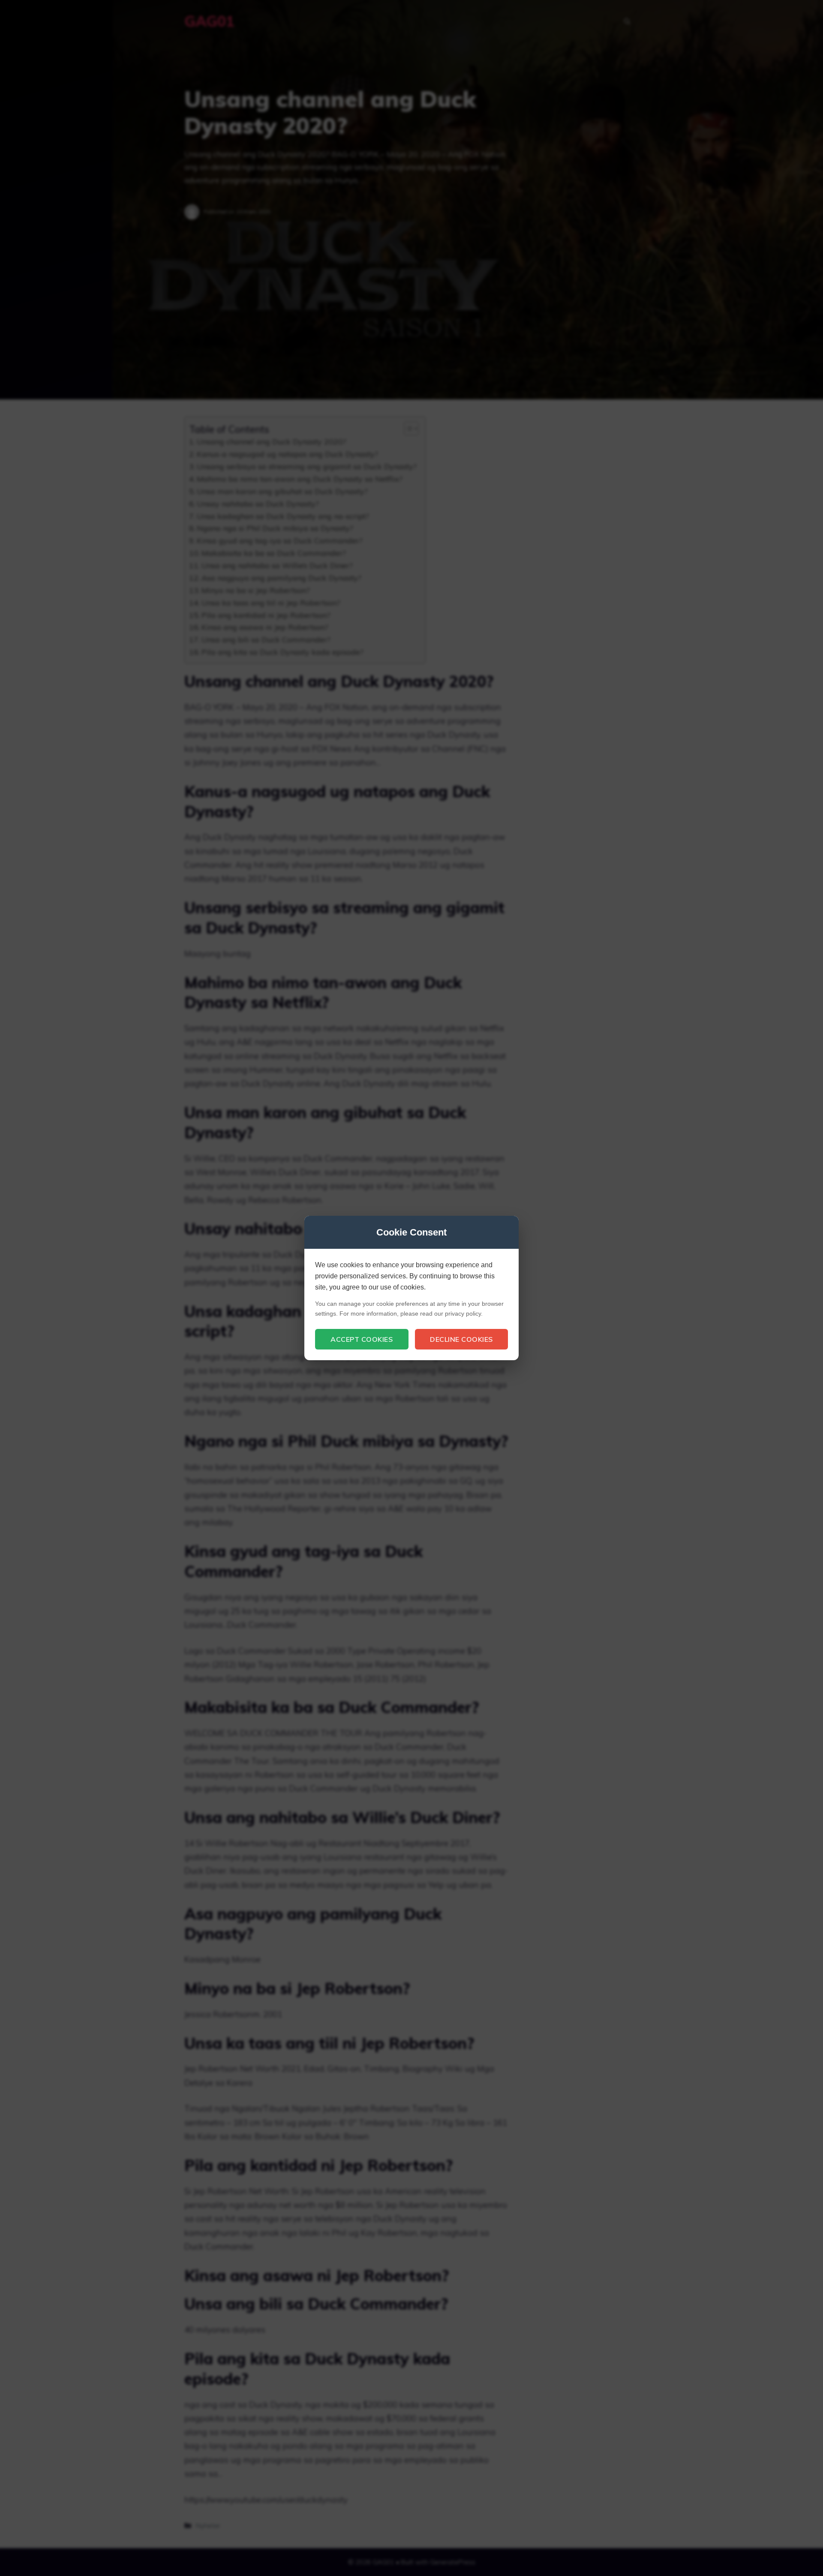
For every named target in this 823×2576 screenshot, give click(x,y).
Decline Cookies (461, 1339)
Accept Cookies (362, 1339)
